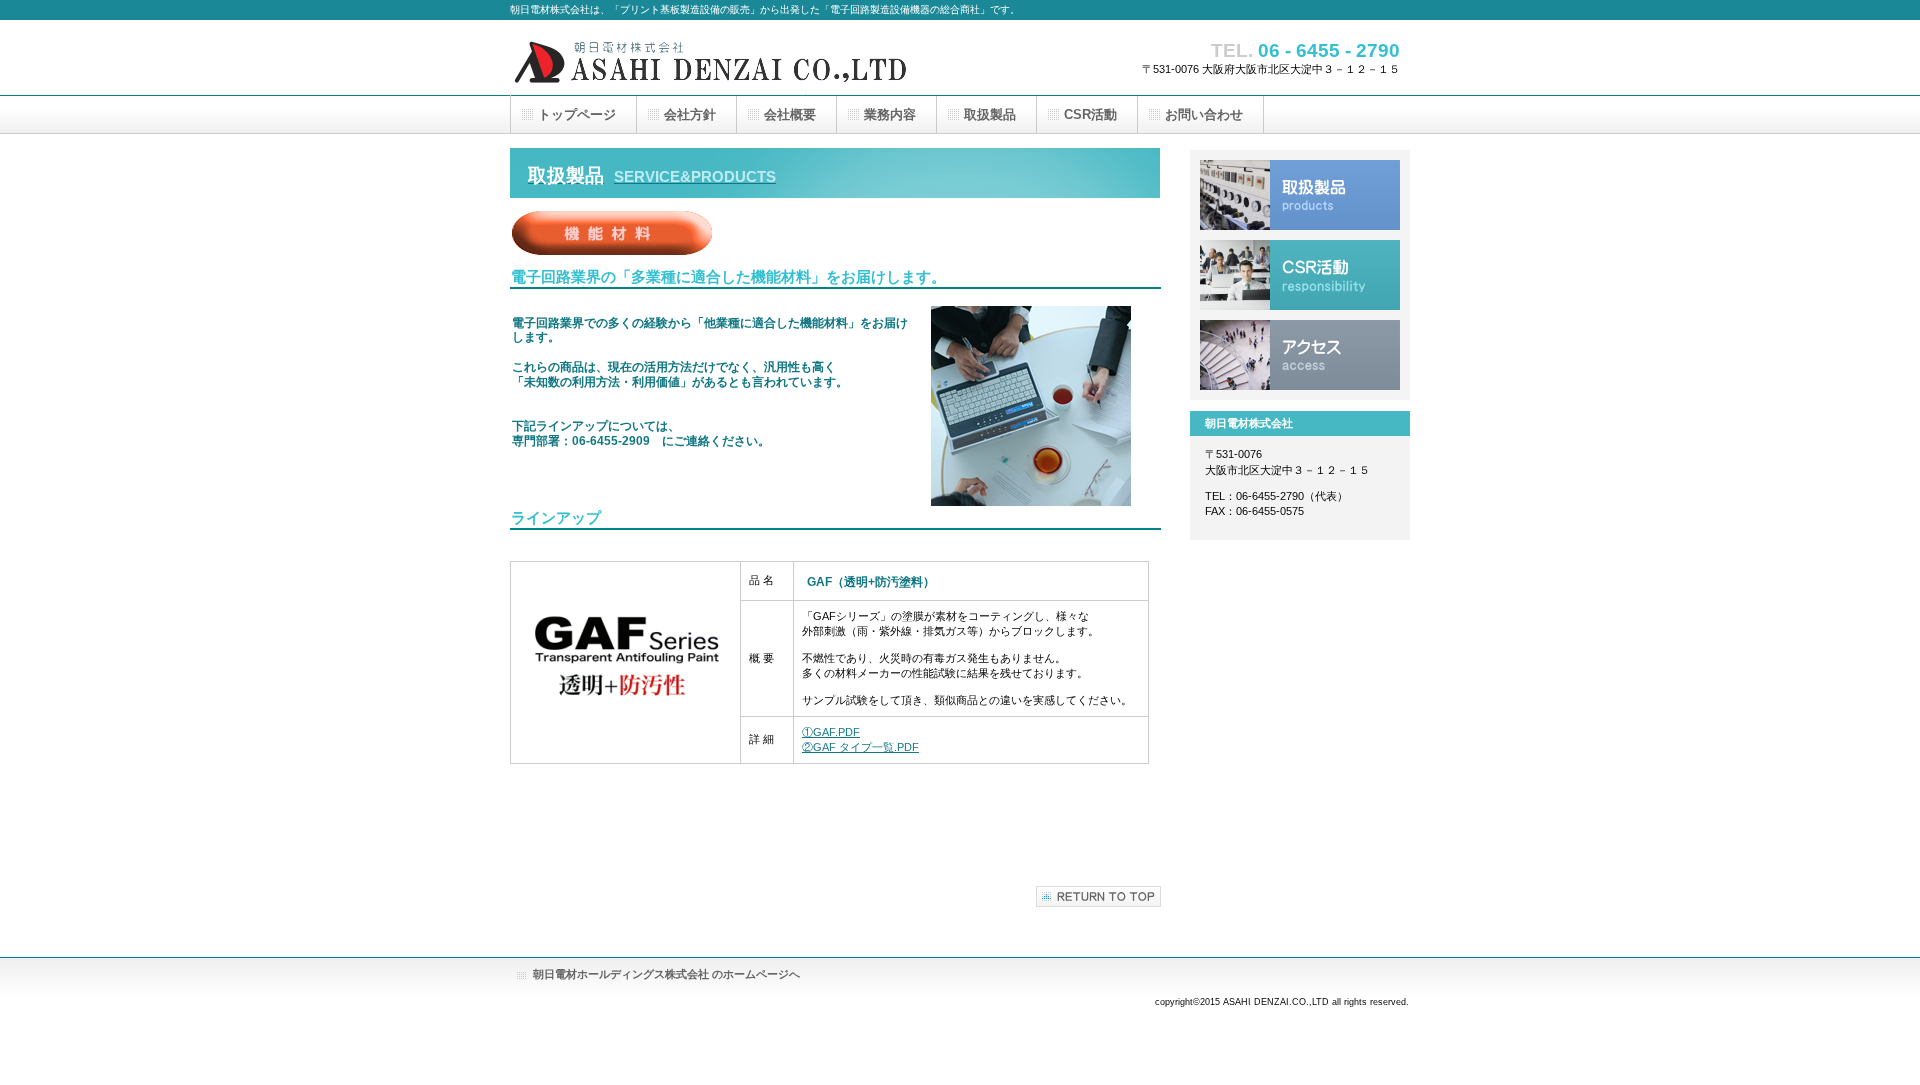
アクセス (1300, 355)
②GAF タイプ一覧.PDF (860, 747)
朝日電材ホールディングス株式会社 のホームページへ (666, 974)
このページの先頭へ (1098, 896)
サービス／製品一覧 (1300, 195)
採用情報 (1300, 275)
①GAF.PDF (831, 732)
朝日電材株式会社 (710, 57)
